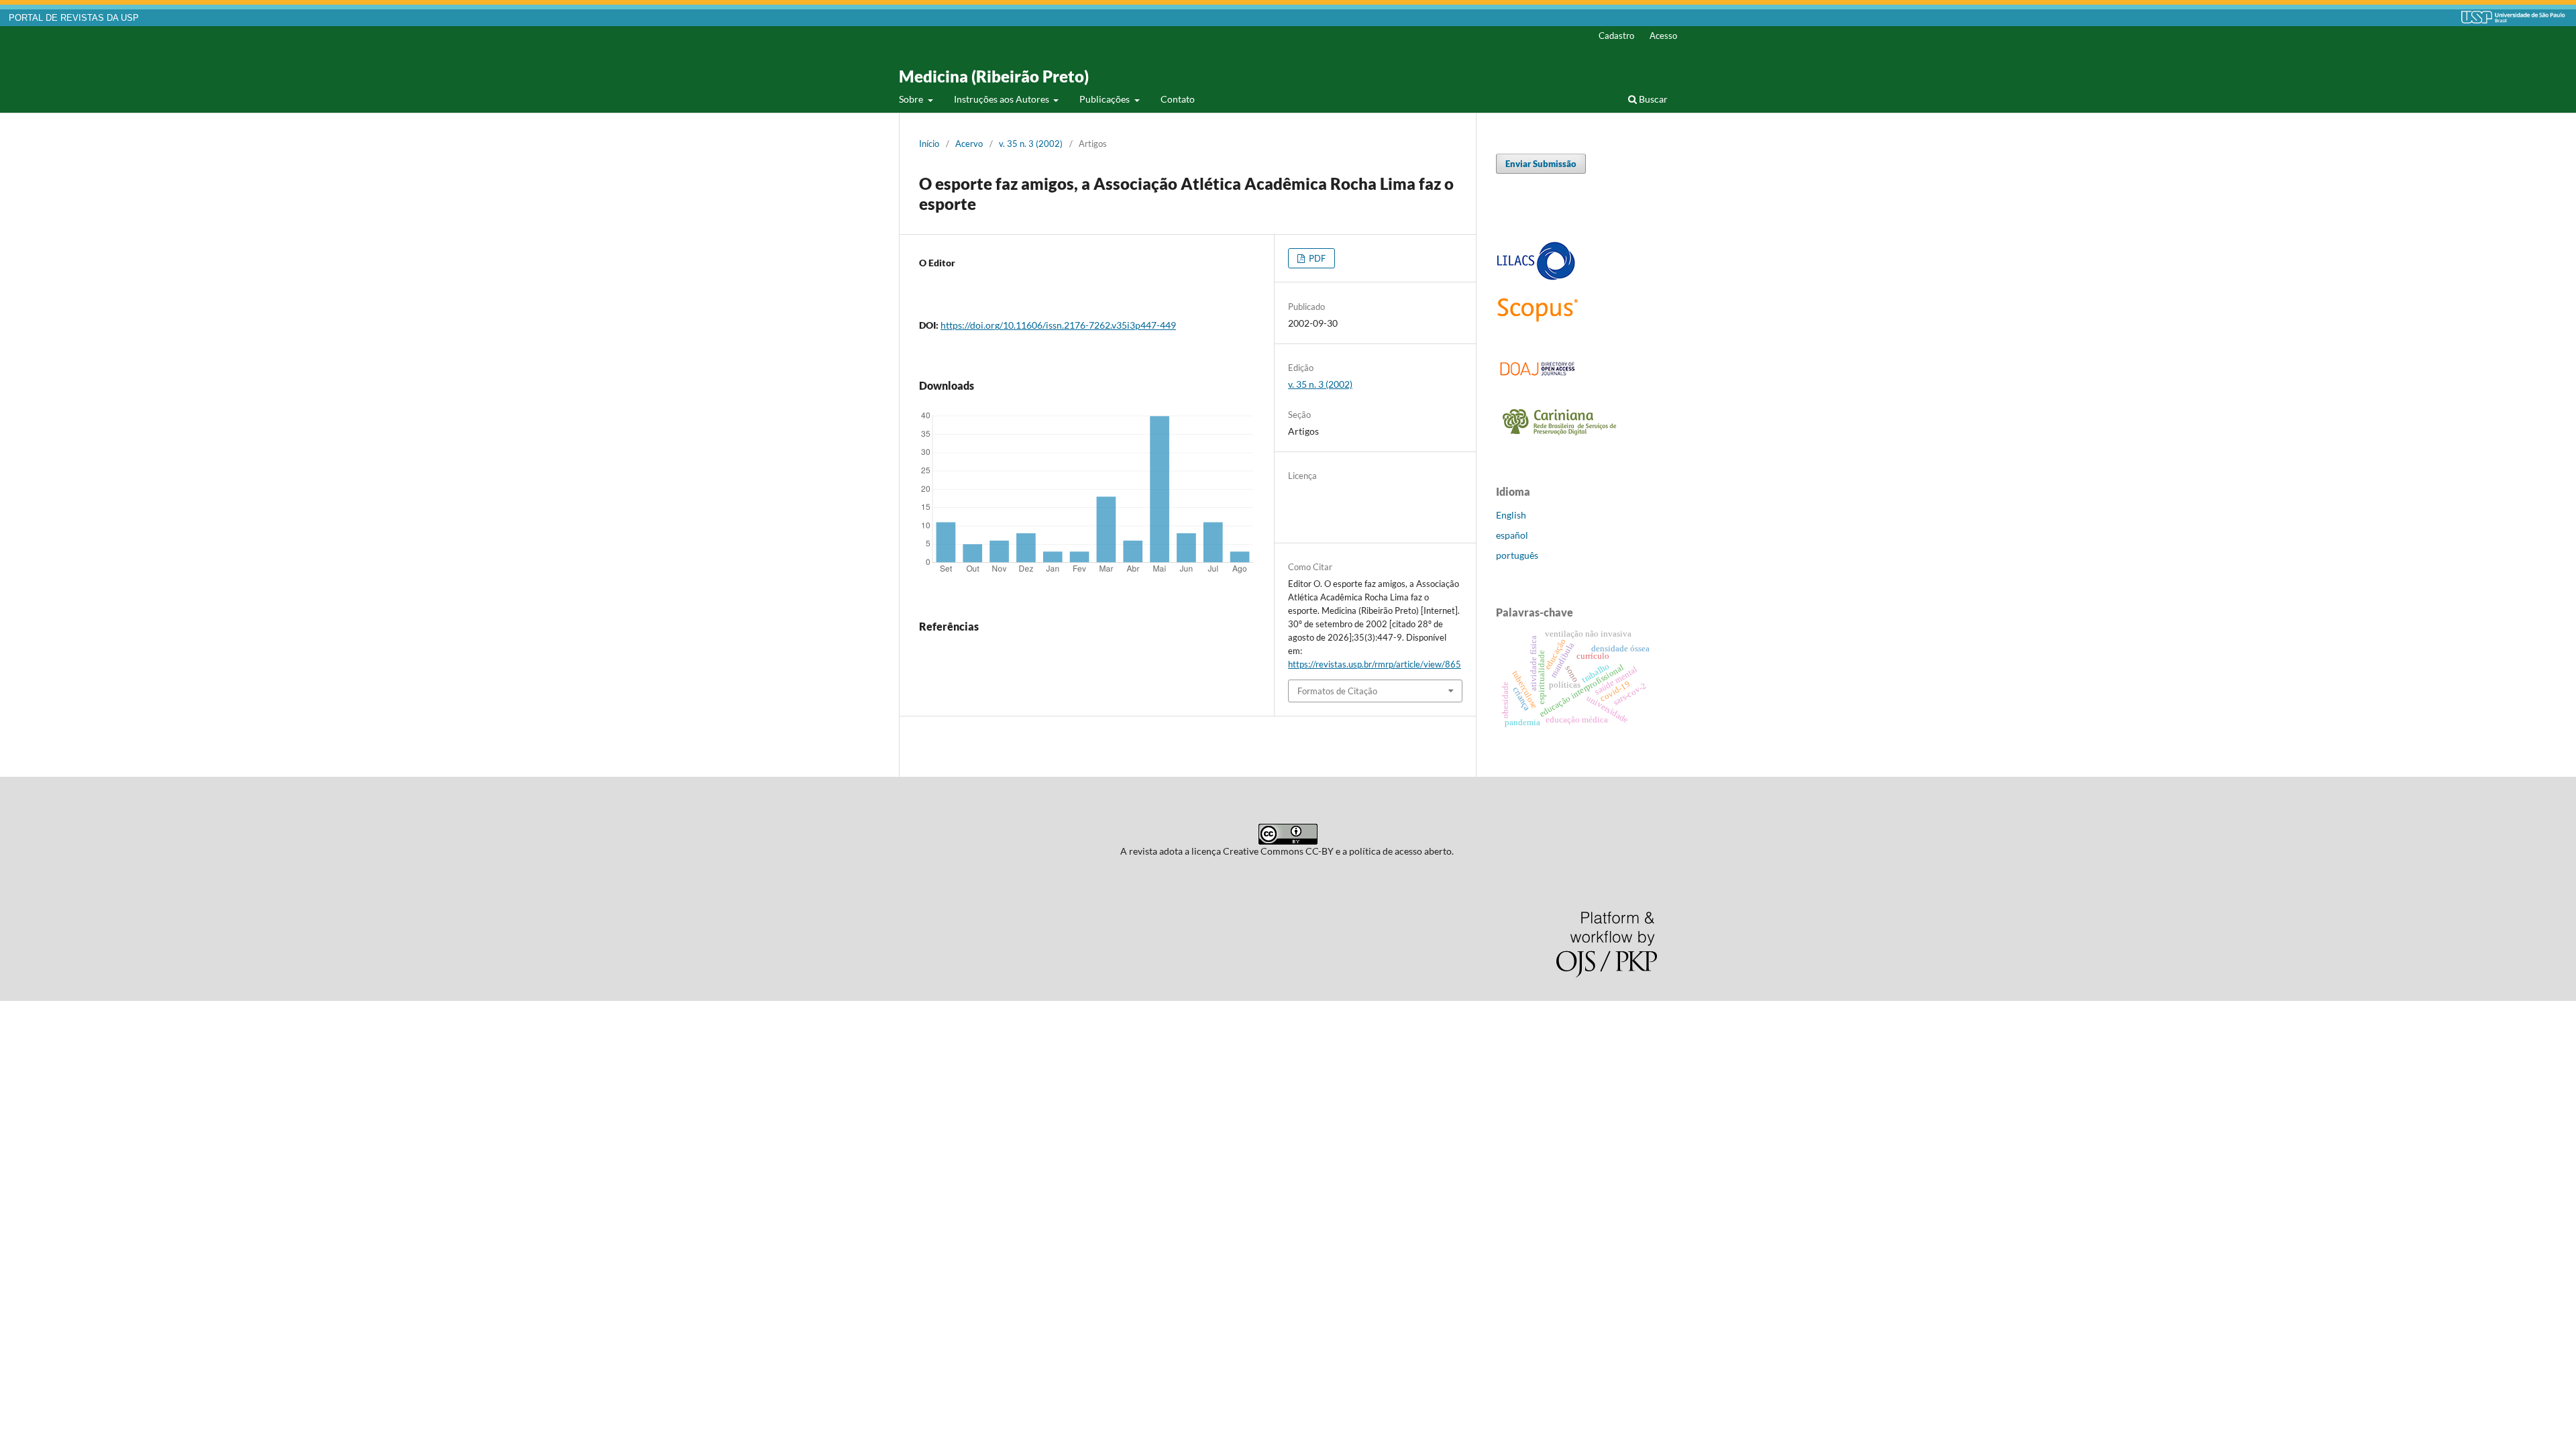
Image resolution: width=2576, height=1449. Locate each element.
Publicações (1106, 99)
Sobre (912, 99)
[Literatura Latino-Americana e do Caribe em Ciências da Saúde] (1536, 278)
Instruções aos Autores (1003, 99)
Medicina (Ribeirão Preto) (994, 76)
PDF (1316, 258)
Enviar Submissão (1541, 164)
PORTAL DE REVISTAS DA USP (74, 18)
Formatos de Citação (1337, 691)
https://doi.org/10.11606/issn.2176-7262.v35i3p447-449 (1058, 325)
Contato (1178, 99)
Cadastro (1616, 36)
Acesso (1663, 36)
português (1517, 555)
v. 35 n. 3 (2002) (1031, 144)
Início (929, 144)
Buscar (1652, 99)
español (1512, 535)
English (1511, 515)
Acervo (969, 144)
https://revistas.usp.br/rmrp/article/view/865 (1375, 664)
